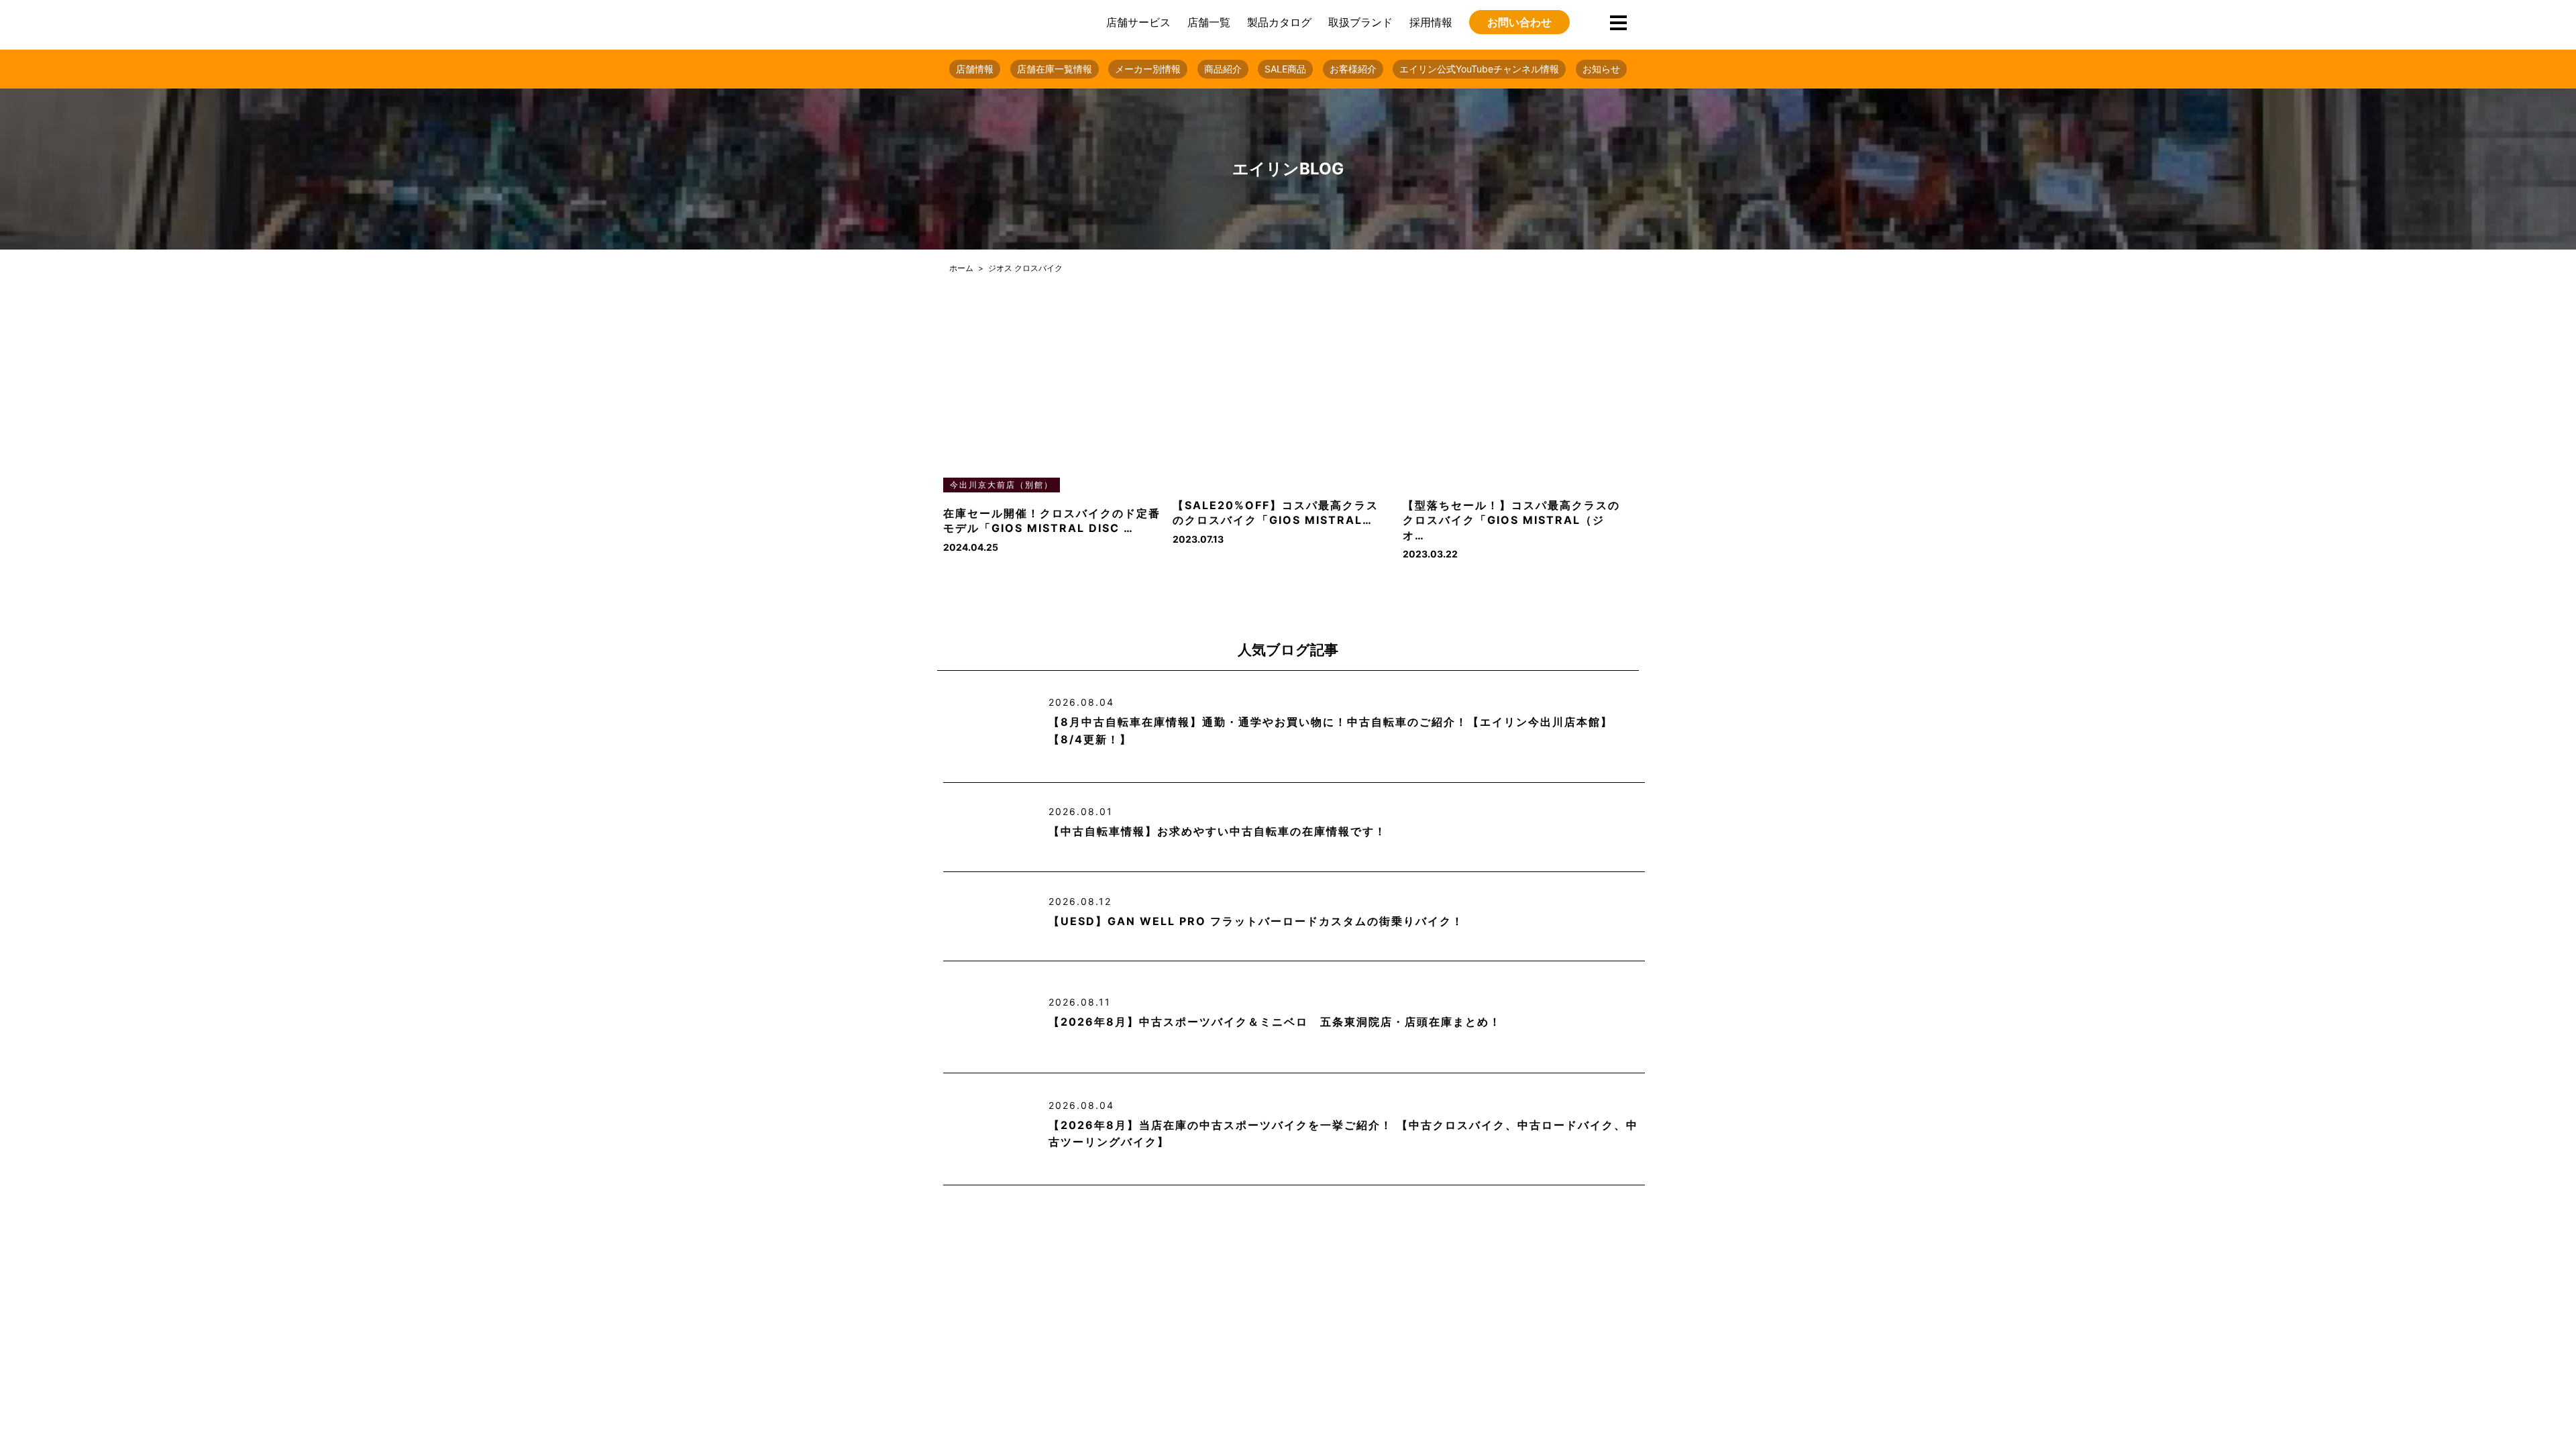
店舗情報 (975, 69)
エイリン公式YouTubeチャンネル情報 (1479, 69)
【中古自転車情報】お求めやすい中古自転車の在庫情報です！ (1218, 831)
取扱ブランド (1360, 22)
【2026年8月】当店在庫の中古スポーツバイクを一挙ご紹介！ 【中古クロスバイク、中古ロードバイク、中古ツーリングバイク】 (1343, 1134)
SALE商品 (1285, 69)
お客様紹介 (1353, 69)
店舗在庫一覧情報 (1055, 69)
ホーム (961, 268)
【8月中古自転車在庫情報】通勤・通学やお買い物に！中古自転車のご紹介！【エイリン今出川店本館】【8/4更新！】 (1331, 731)
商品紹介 (1223, 69)
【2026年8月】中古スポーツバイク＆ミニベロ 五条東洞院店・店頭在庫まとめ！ (1275, 1022)
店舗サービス (1138, 22)
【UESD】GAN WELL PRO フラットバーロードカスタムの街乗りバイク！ (1256, 921)
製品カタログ (1279, 22)
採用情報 (1431, 22)
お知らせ (1601, 69)
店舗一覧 (1209, 22)
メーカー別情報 (1148, 69)
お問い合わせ (1519, 22)
